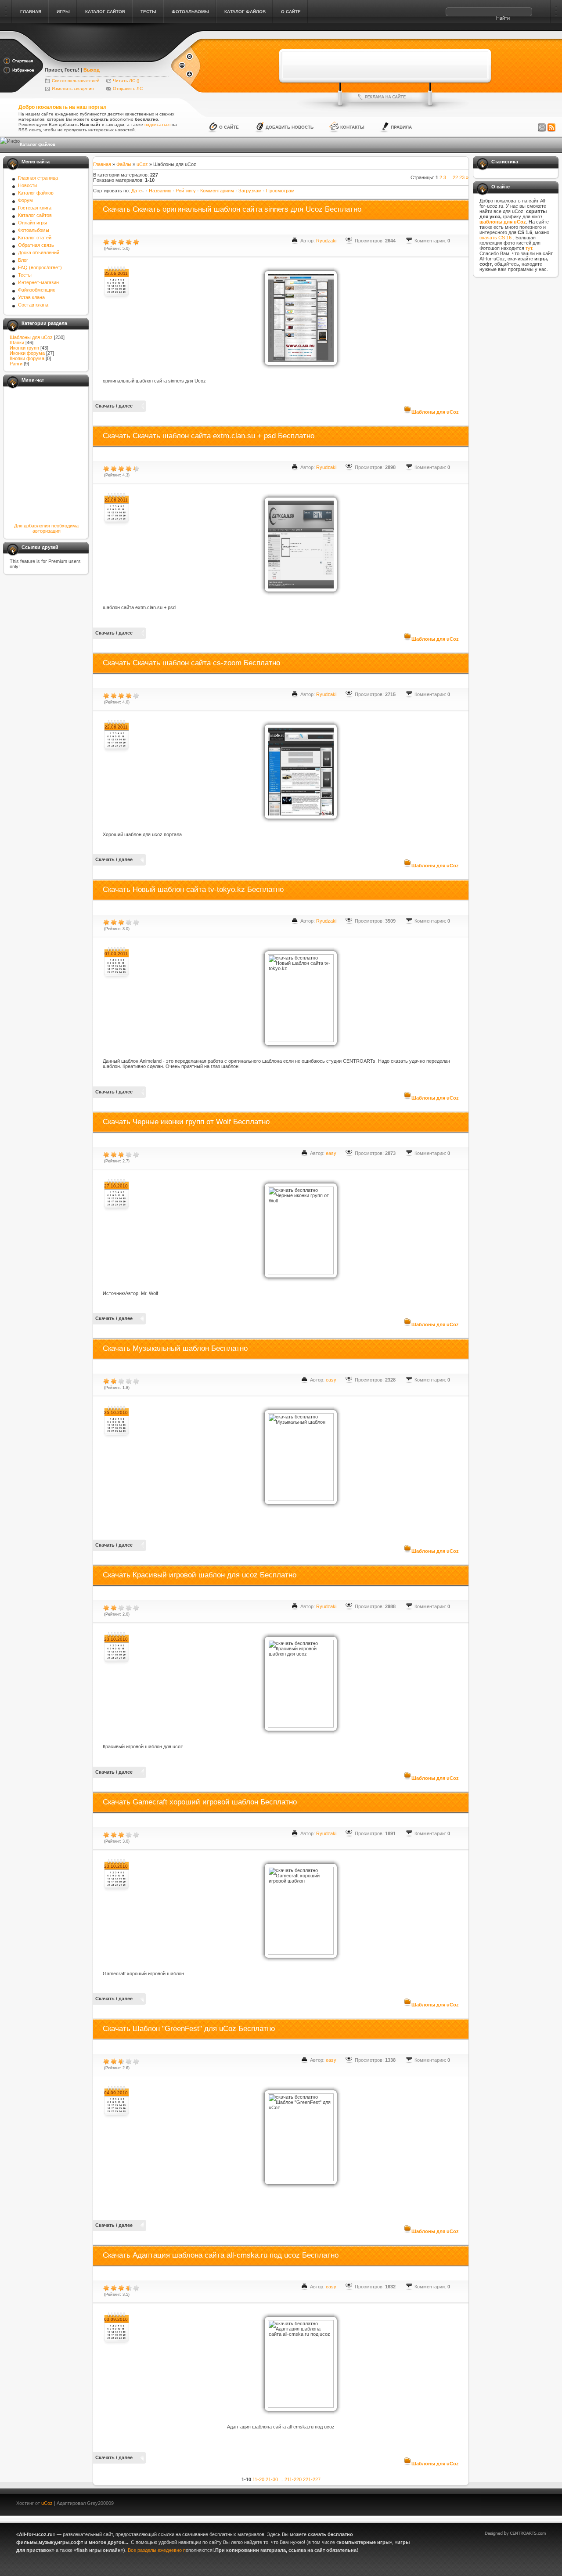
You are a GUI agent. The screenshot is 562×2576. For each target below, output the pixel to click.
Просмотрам (280, 191)
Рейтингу (186, 191)
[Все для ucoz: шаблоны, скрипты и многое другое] (107, 58)
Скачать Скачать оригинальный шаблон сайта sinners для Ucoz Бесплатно (232, 209)
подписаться (157, 124)
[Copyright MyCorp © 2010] (522, 2502)
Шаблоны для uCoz (31, 337)
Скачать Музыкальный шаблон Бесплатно (175, 1348)
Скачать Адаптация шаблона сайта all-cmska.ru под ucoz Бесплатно (221, 2255)
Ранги (16, 364)
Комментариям (217, 191)
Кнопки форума (27, 358)
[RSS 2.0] (551, 128)
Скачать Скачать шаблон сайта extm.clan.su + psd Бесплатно (209, 436)
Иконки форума (27, 353)
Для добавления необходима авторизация (46, 528)
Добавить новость (290, 127)
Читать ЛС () (126, 81)
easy (331, 1153)
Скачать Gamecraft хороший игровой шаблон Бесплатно (200, 1802)
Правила (401, 127)
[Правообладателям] (542, 128)
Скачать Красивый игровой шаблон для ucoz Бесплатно (200, 1575)
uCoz (142, 164)
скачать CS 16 (496, 238)
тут (529, 248)
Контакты (352, 127)
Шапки (17, 343)
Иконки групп (24, 348)
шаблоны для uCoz (503, 222)
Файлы (124, 164)
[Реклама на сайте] (385, 97)
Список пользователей (76, 81)
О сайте (229, 127)
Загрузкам (250, 191)
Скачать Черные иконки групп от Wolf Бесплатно (186, 1122)
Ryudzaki (326, 241)
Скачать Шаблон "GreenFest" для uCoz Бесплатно (189, 2029)
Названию (160, 191)
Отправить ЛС (128, 88)
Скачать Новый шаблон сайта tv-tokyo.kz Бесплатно (193, 889)
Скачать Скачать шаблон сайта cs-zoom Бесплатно (191, 663)
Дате (137, 191)
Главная (102, 164)
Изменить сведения (73, 88)
